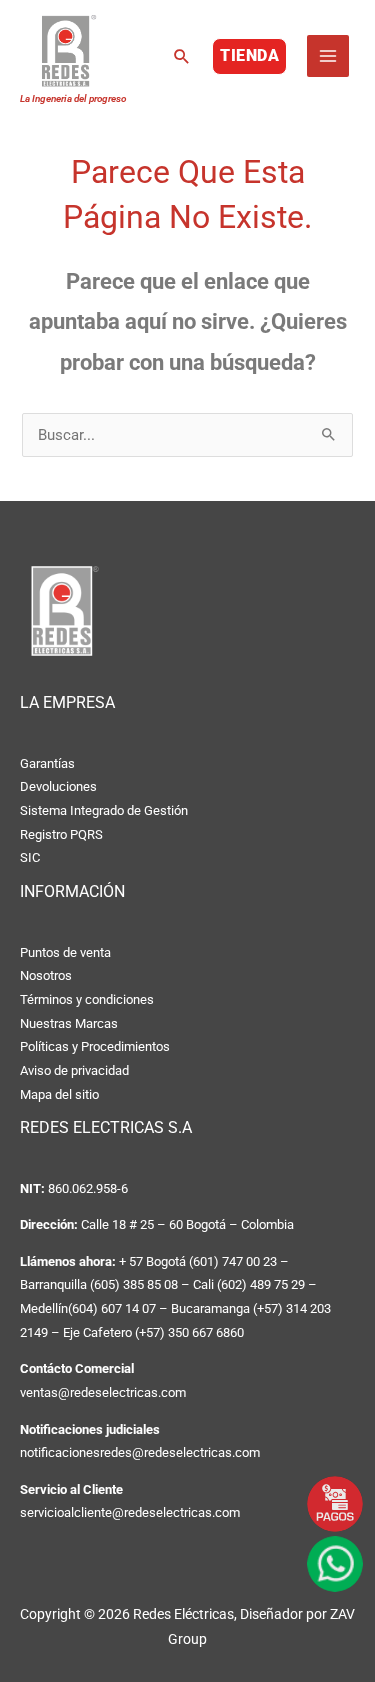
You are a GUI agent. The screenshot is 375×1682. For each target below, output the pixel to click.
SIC (30, 857)
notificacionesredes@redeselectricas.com (140, 1452)
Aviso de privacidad (74, 1070)
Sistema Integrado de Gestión (104, 810)
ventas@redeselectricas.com (103, 1392)
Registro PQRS (61, 834)
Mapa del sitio (59, 1094)
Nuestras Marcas (69, 1023)
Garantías (47, 763)
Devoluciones (58, 786)
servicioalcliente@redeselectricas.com (130, 1512)
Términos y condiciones (87, 999)
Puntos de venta (65, 952)
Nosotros (46, 975)
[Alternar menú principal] (328, 56)
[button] (182, 56)
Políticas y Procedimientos (95, 1046)
